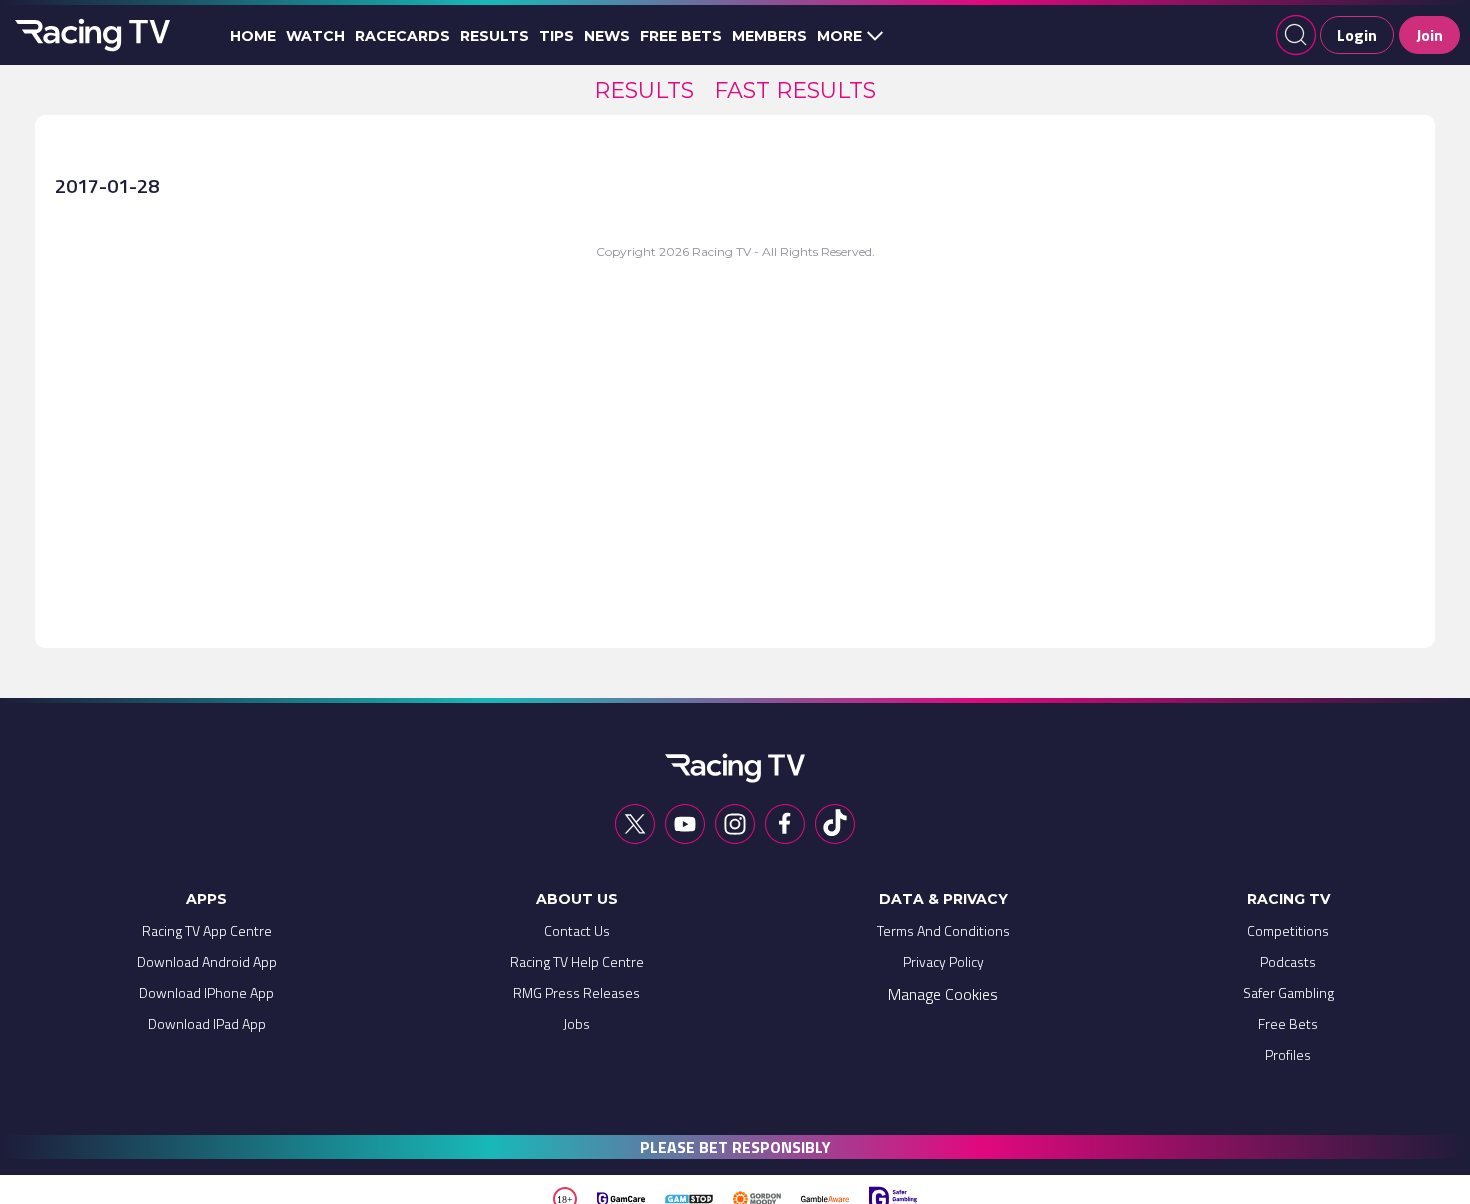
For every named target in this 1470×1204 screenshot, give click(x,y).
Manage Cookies (943, 994)
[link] (644, 90)
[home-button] (90, 35)
